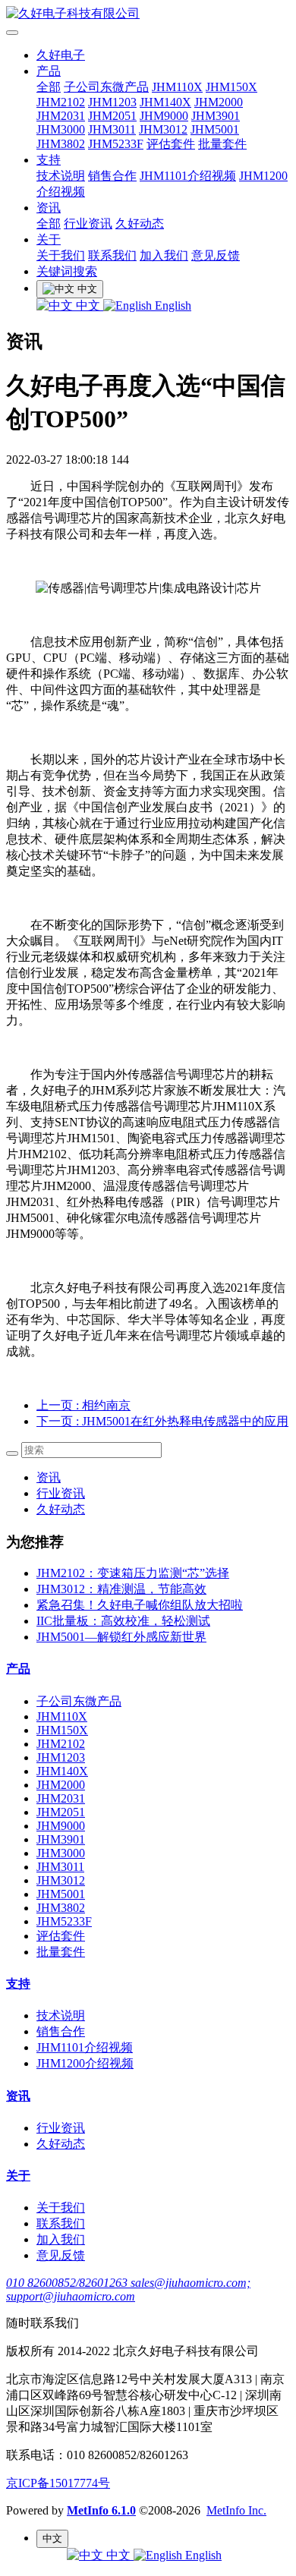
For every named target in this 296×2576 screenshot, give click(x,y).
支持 (49, 160)
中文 (88, 305)
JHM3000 (61, 129)
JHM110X (177, 87)
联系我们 (112, 255)
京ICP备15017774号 (58, 2483)
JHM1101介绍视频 (188, 176)
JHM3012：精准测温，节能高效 (121, 1589)
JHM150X (231, 87)
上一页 (83, 1405)
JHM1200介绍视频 (85, 2063)
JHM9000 (164, 116)
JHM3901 (216, 116)
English (172, 305)
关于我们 (61, 255)
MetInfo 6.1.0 (101, 2510)
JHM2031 (61, 116)
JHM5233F (116, 144)
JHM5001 (215, 129)
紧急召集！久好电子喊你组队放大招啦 (140, 1605)
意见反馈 (216, 255)
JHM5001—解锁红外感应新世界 (121, 1637)
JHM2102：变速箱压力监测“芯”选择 (133, 1573)
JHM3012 (163, 129)
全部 (49, 87)
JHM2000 (219, 102)
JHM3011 (112, 129)
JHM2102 (61, 102)
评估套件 (171, 144)
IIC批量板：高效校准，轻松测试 (123, 1621)
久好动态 (140, 224)
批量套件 (222, 144)
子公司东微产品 (106, 87)
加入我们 (164, 255)
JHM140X (165, 102)
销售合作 (112, 176)
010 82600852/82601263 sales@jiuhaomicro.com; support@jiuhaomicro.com (128, 2289)
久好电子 (61, 55)
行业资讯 (88, 224)
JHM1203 (112, 102)
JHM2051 (112, 116)
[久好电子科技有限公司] (148, 14)
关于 (49, 239)
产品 (49, 71)
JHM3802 (61, 144)
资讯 (49, 208)
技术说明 (61, 176)
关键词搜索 (67, 271)
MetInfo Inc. (236, 2510)
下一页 (162, 1421)
